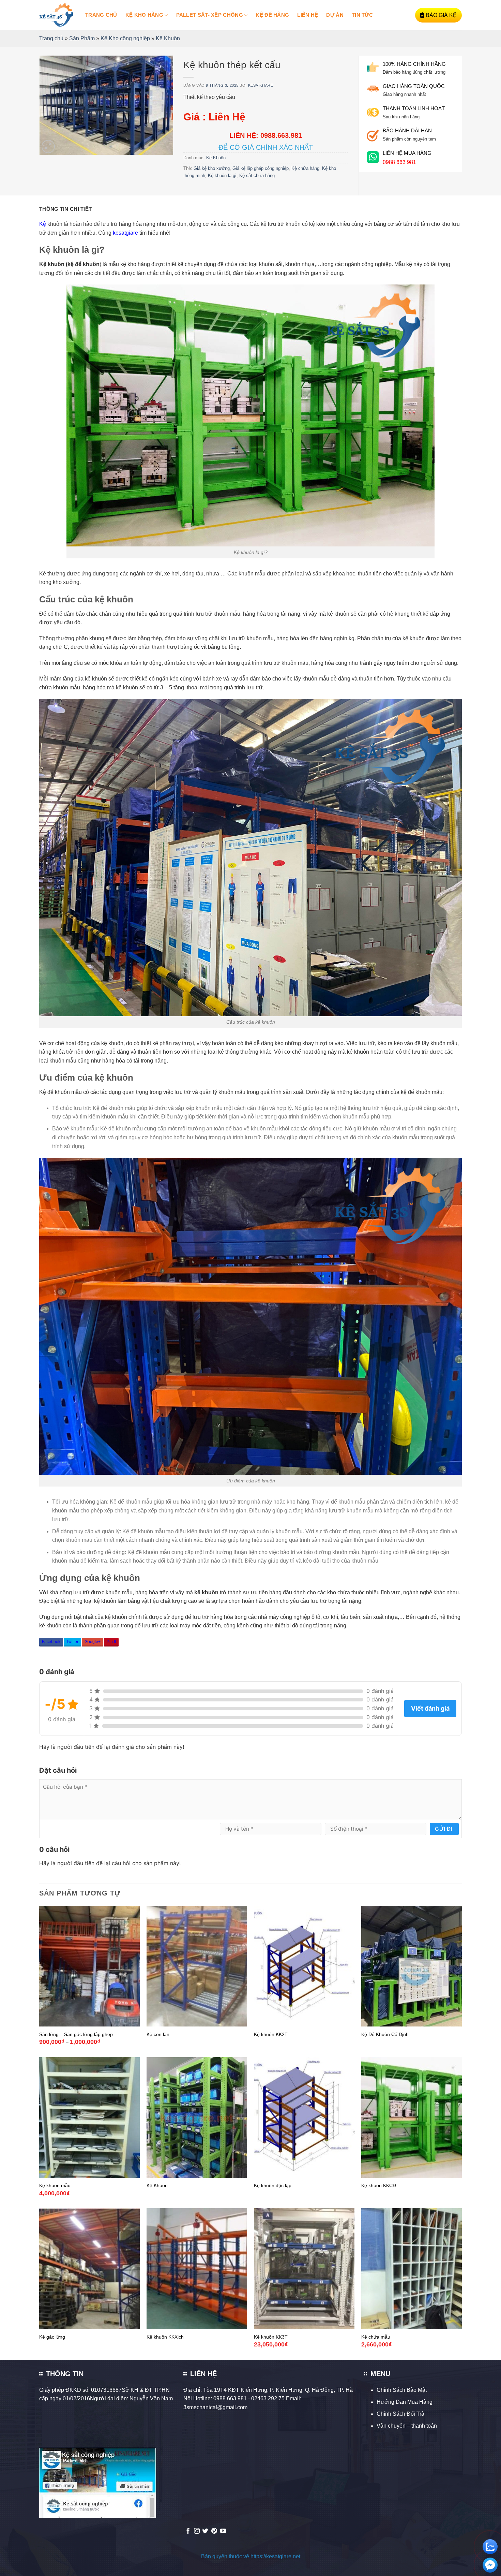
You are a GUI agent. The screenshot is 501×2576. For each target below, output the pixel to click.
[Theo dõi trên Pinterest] (214, 2531)
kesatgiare (261, 85)
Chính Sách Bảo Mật (402, 2390)
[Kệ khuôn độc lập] (304, 2118)
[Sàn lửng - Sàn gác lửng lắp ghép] (89, 1966)
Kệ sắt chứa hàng (257, 175)
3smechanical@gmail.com (215, 2407)
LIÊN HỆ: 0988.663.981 (266, 135)
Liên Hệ (308, 15)
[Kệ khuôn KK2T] (304, 1966)
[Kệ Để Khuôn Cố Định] (412, 1966)
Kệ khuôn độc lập (273, 2185)
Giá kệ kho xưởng (212, 168)
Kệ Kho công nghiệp (125, 38)
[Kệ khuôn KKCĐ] (412, 2118)
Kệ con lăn (158, 2034)
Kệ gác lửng (52, 2337)
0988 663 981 (399, 162)
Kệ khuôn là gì (222, 175)
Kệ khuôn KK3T (271, 2337)
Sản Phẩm (82, 38)
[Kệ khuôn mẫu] (89, 2118)
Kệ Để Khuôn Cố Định (385, 2034)
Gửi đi (444, 1829)
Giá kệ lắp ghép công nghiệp (261, 168)
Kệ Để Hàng (272, 15)
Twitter (72, 1642)
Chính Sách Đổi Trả (400, 2414)
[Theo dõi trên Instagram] (197, 2531)
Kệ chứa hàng (305, 168)
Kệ (43, 224)
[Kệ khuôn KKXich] (197, 2269)
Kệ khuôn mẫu (55, 2185)
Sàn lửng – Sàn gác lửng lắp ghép (76, 2034)
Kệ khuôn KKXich (165, 2337)
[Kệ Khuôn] (197, 2118)
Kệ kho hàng (144, 15)
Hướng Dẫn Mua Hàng (405, 2402)
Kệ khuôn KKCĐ (379, 2185)
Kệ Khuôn (168, 38)
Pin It (111, 1642)
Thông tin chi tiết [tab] (65, 209)
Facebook (51, 1642)
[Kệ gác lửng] (89, 2269)
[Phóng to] (48, 147)
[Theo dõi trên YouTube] (223, 2531)
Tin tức (362, 15)
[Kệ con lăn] (197, 1966)
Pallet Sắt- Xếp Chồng (210, 15)
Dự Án (335, 15)
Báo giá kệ (441, 15)
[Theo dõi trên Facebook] (188, 2531)
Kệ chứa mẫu (376, 2337)
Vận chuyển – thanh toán (407, 2426)
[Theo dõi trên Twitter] (205, 2531)
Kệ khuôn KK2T (271, 2034)
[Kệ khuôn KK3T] (304, 2269)
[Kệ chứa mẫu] (412, 2269)
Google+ (93, 1642)
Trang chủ (101, 15)
